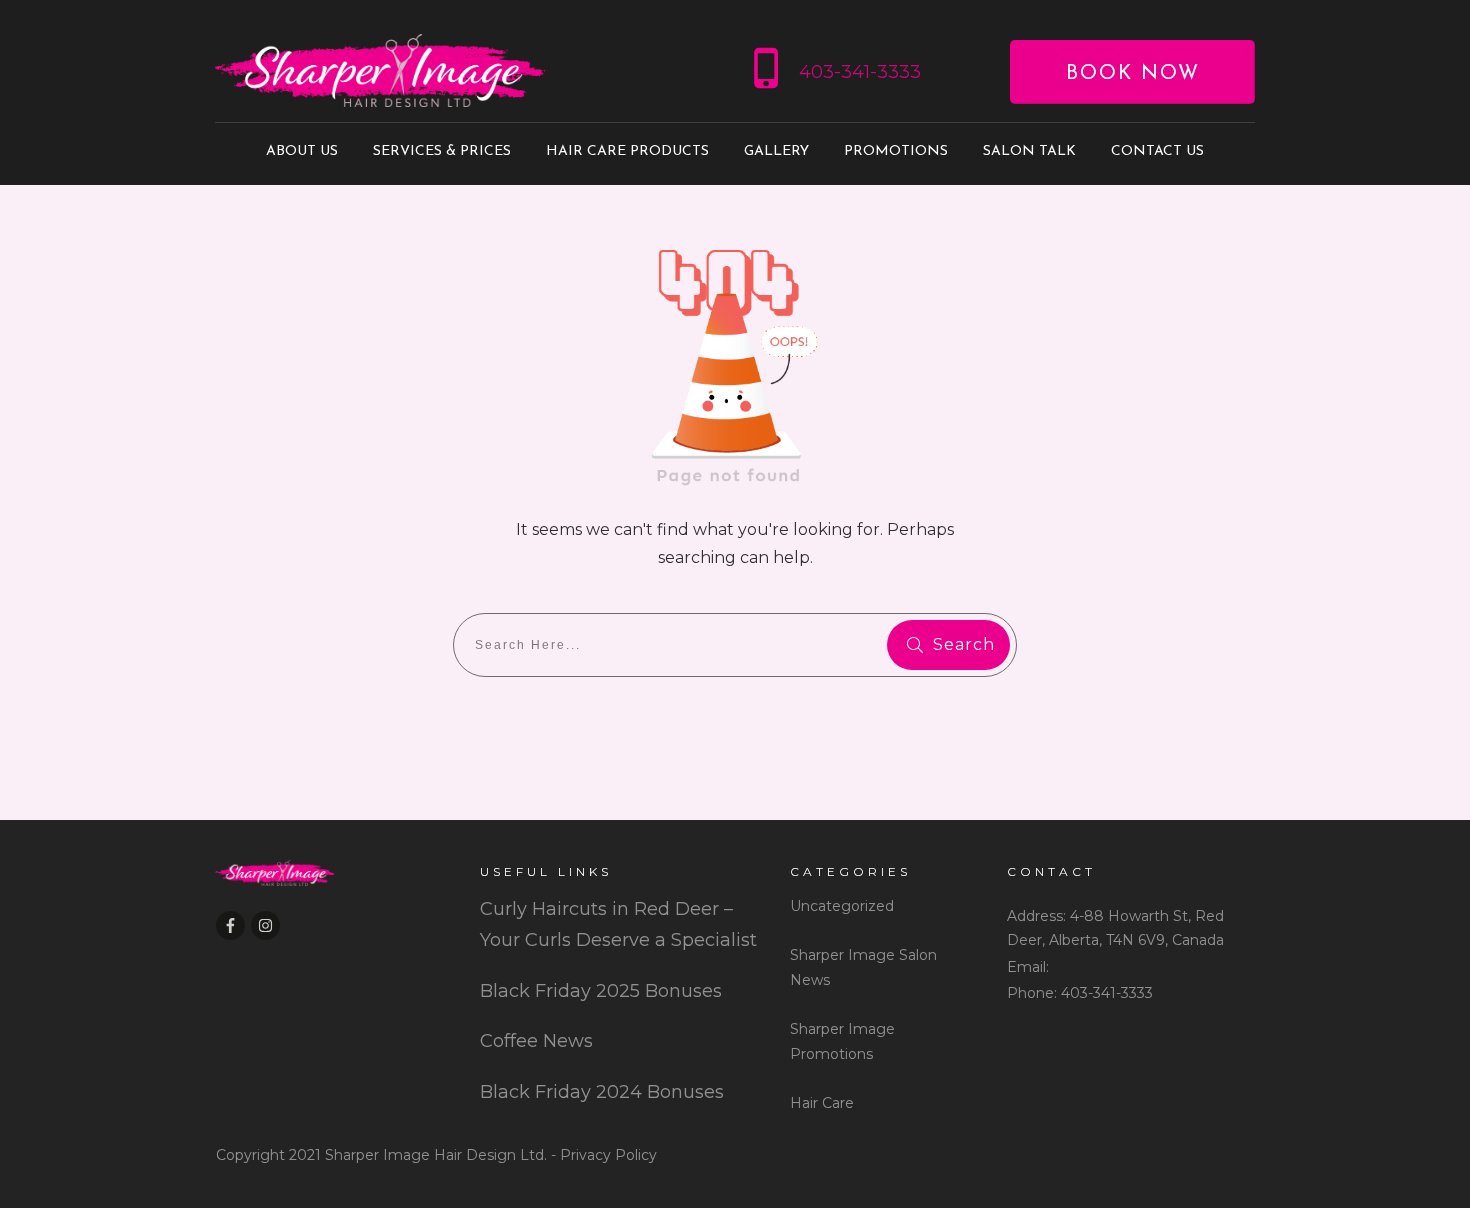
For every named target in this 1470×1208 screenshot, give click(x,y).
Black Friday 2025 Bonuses (601, 991)
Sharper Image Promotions (842, 1041)
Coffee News (536, 1041)
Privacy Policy (608, 1155)
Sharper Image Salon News (863, 967)
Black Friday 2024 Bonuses (602, 1092)
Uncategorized (842, 906)
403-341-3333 (860, 72)
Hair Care (822, 1103)
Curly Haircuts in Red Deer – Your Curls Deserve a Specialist (618, 925)
